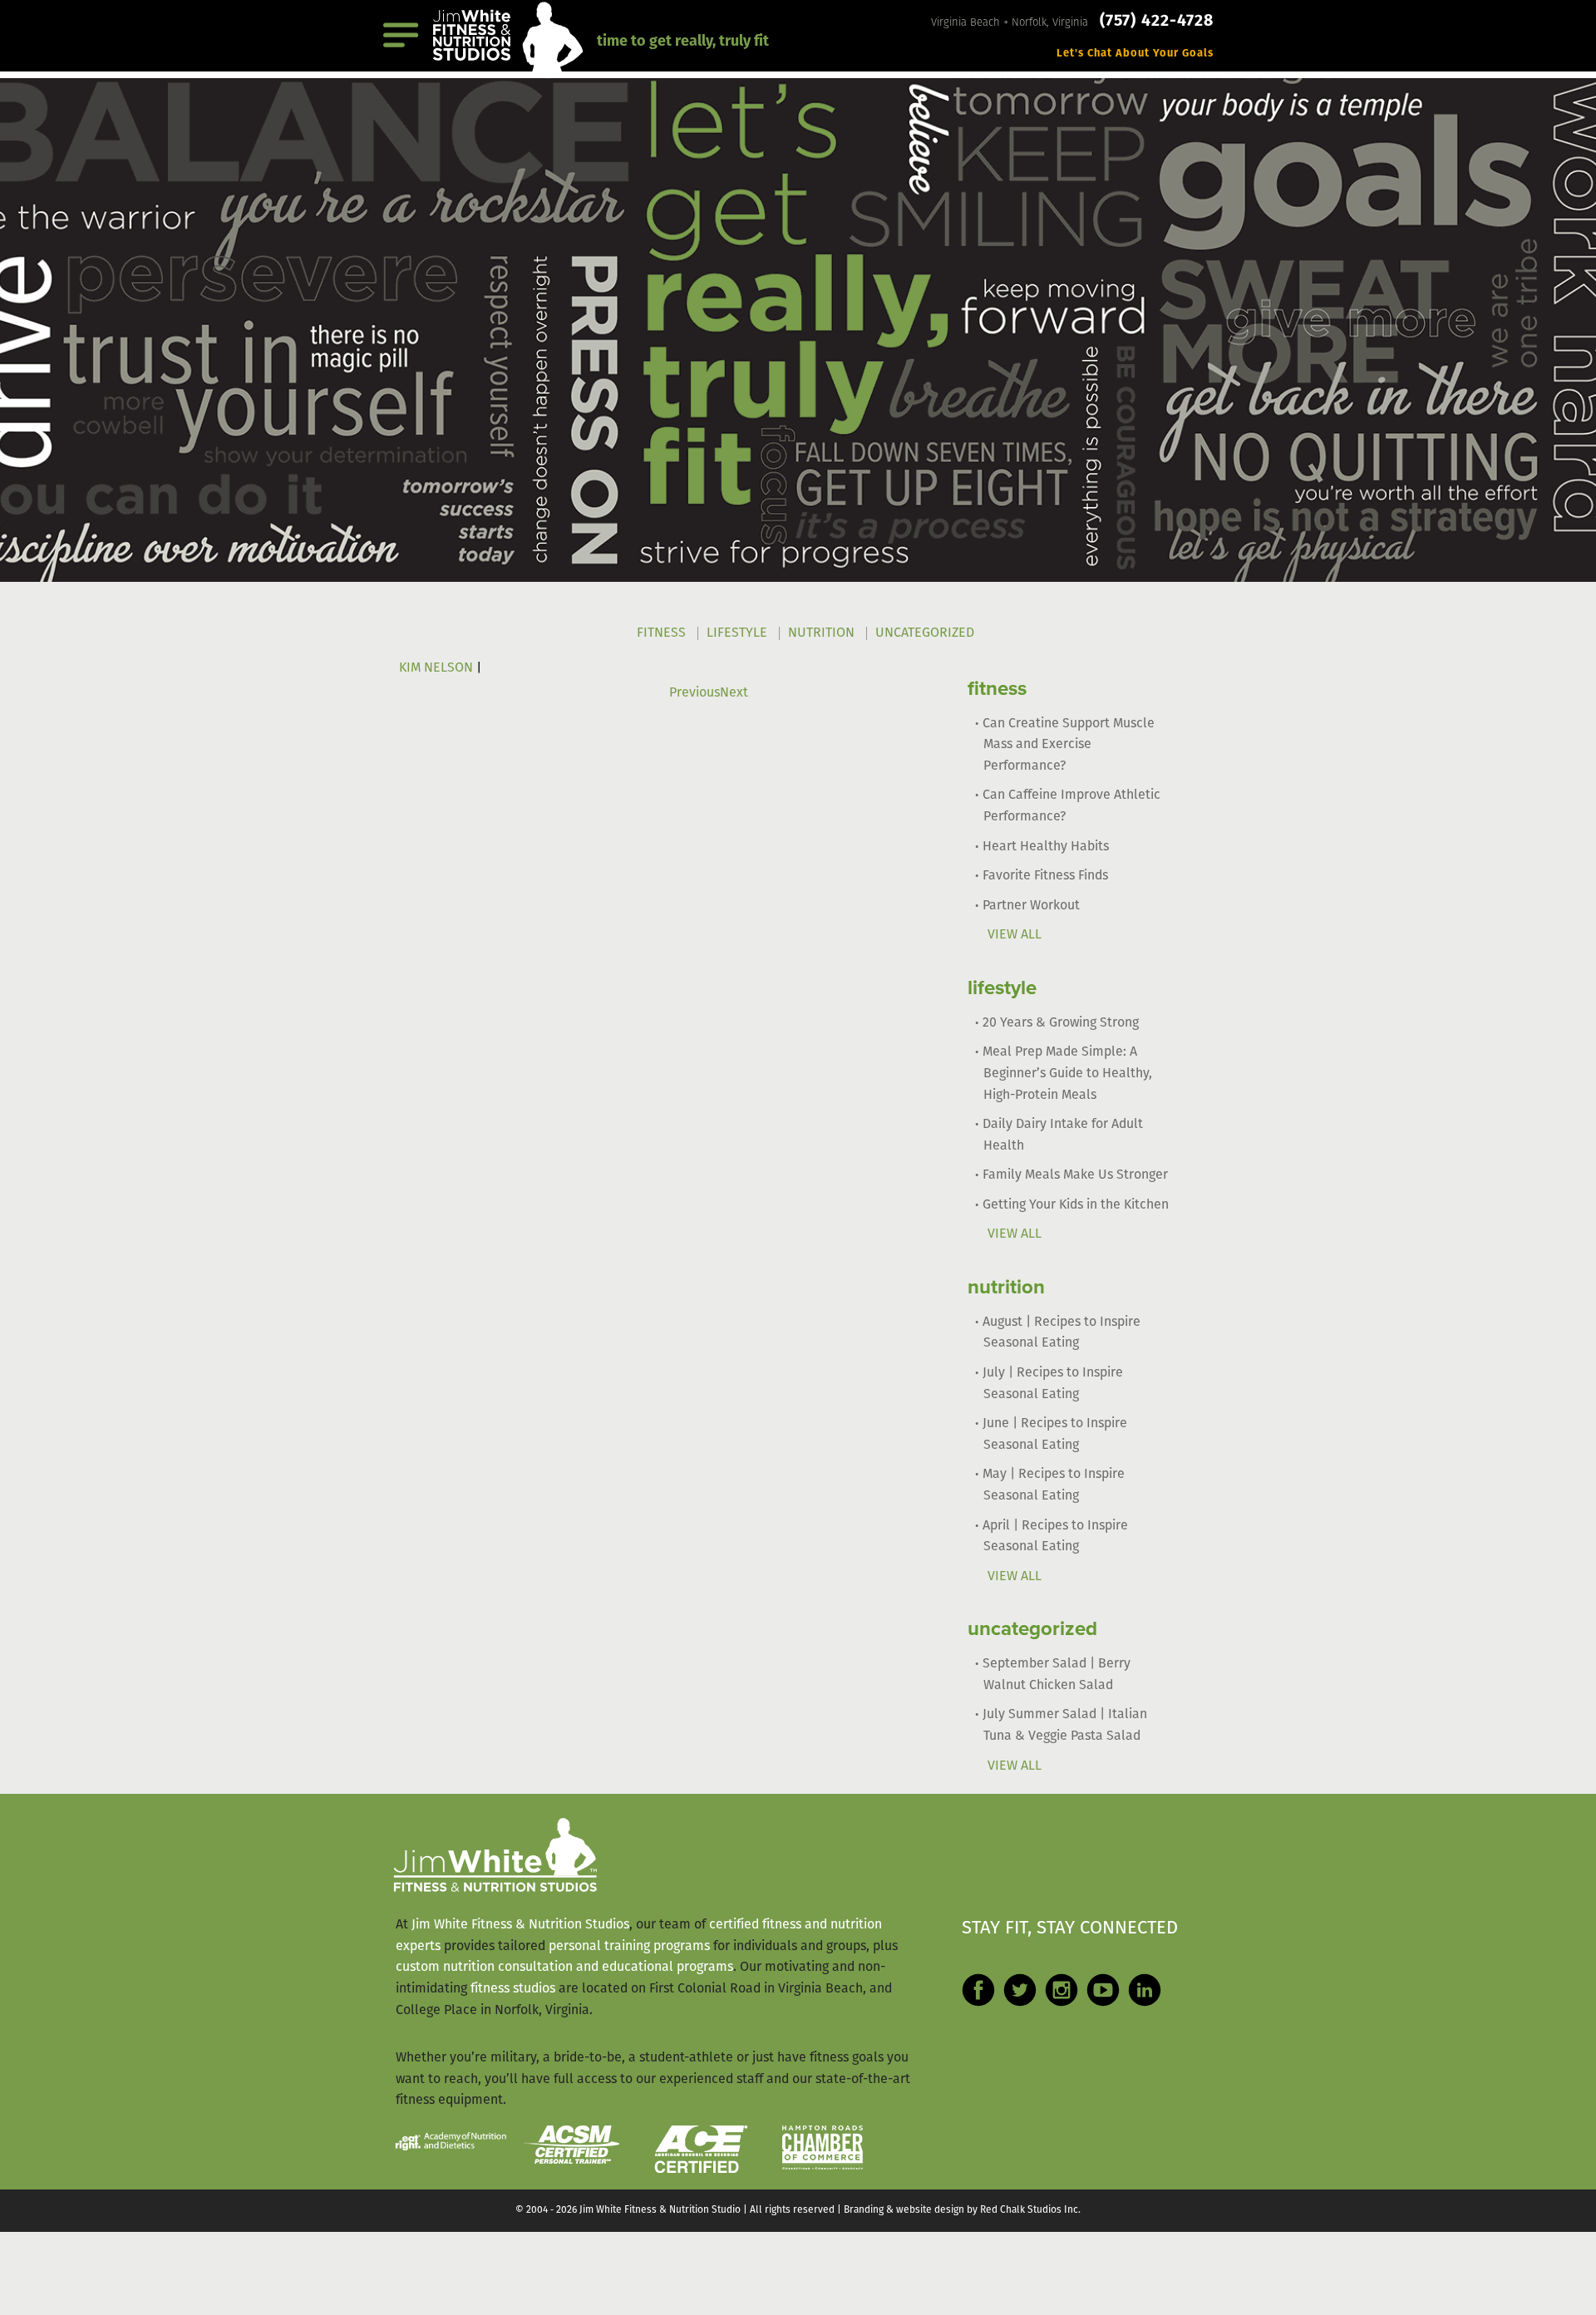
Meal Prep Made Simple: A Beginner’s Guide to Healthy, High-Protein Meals (1067, 1074)
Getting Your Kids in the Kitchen (1076, 1205)
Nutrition (821, 633)
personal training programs (629, 1947)
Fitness (661, 633)
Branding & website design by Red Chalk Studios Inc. (962, 2210)
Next (734, 693)
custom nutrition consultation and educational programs (564, 1968)
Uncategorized (925, 633)
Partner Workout (1031, 906)
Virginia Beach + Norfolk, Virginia (1011, 23)
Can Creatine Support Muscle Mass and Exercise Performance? (1069, 745)
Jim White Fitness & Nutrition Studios (520, 1925)
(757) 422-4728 (1157, 22)
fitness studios (513, 1989)
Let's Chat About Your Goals (1135, 54)
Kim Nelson (436, 668)
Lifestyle (737, 633)
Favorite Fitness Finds (1045, 876)
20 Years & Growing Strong (1061, 1023)
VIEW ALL (1015, 935)
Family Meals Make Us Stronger (1075, 1175)
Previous (695, 693)
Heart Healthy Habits (1046, 847)
